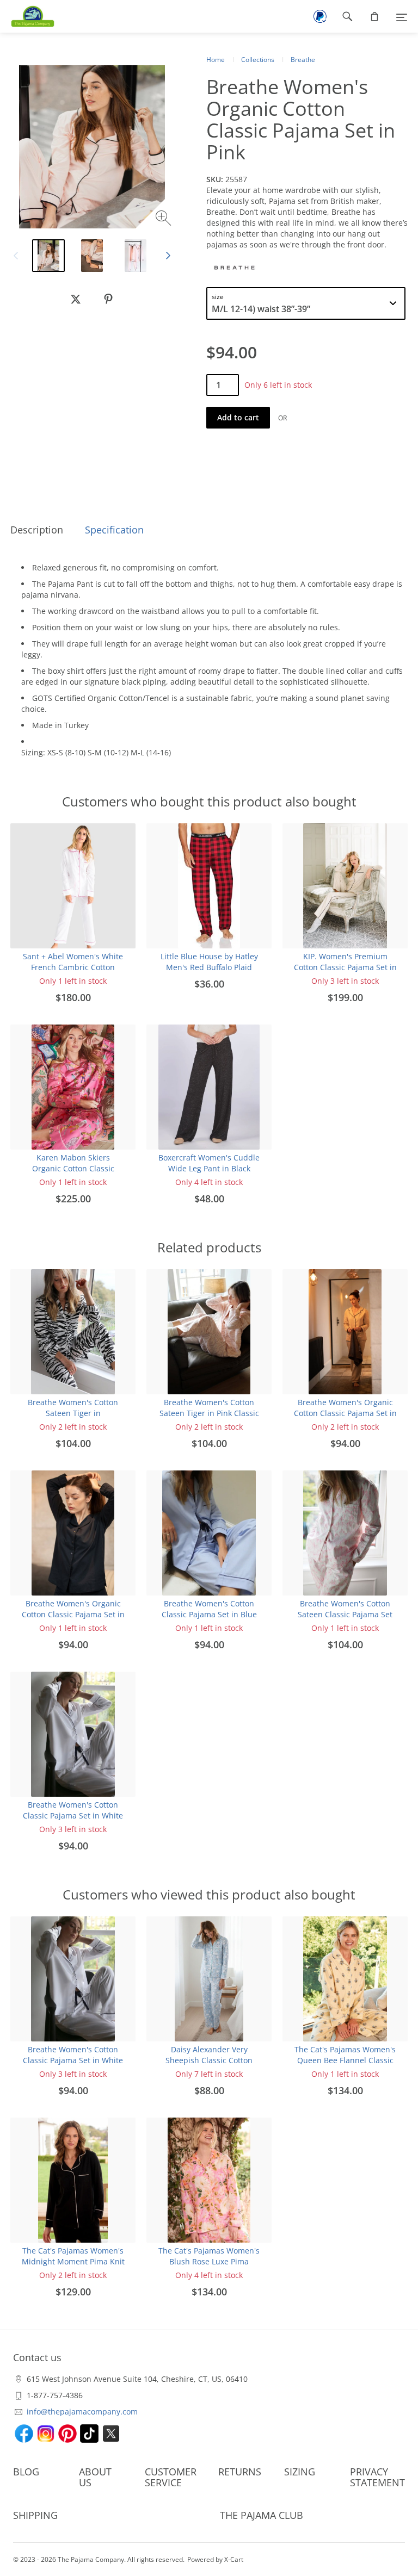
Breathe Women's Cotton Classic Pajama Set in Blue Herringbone (209, 1614)
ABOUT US (95, 2477)
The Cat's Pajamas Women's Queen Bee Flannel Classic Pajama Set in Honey (345, 2060)
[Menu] (402, 16)
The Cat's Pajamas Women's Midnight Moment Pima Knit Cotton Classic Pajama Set (73, 2261)
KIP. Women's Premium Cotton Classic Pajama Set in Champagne (345, 967)
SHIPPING (35, 2515)
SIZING (300, 2472)
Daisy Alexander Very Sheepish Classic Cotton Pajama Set (209, 2060)
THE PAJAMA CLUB (262, 2515)
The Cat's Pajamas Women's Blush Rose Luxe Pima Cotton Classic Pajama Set (209, 2261)
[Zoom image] (165, 219)
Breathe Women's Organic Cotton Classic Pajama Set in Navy (73, 1614)
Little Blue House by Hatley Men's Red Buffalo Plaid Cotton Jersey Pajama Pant (209, 967)
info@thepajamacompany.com (82, 2411)
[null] (76, 299)
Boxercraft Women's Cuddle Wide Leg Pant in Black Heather (209, 1168)
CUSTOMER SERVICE (171, 2477)
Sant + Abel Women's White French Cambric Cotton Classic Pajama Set (73, 967)
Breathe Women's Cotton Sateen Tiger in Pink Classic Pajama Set (209, 1413)
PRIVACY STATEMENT (377, 2477)
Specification (114, 530)
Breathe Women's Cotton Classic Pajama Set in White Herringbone (73, 1815)
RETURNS (240, 2472)
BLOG (26, 2472)
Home (216, 60)
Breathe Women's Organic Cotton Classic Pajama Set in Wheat (345, 1413)
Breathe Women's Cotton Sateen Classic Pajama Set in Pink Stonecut (345, 1614)
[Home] (27, 16)
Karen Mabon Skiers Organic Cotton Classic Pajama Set (73, 1168)
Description (37, 530)
